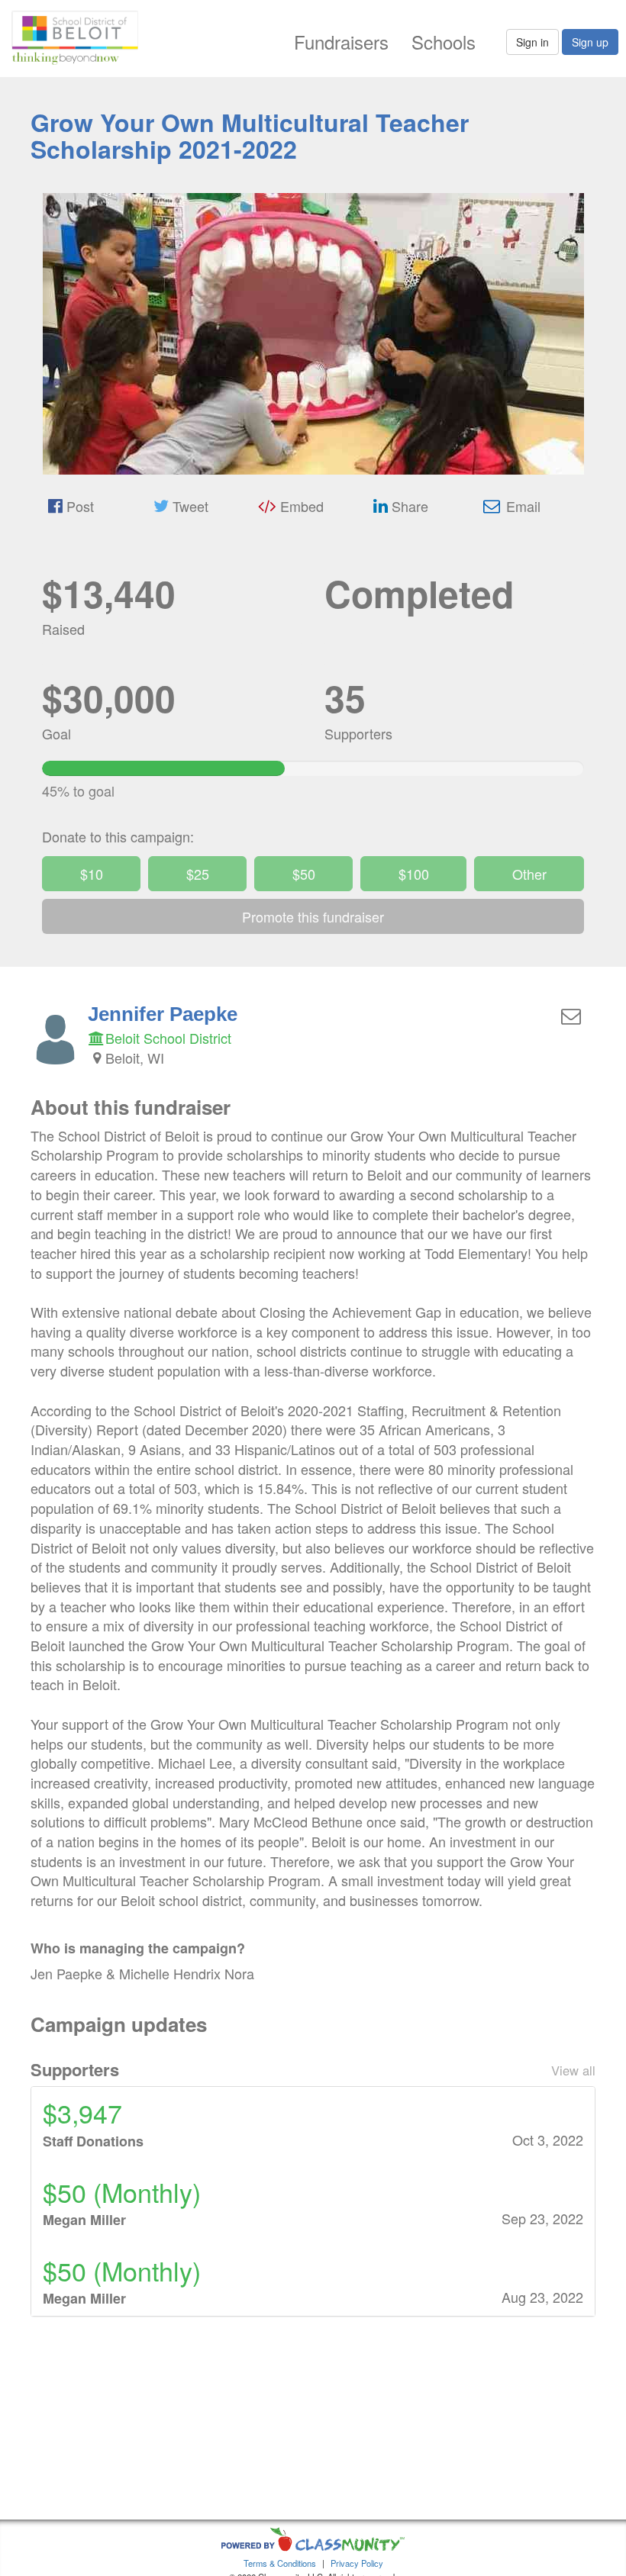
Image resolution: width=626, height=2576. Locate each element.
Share (408, 506)
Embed (300, 506)
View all (573, 2070)
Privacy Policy (357, 2563)
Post (78, 506)
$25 (198, 874)
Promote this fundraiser (313, 916)
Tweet (189, 506)
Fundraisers (341, 42)
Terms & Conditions (280, 2563)
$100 (414, 874)
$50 (304, 874)
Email (521, 506)
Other (529, 874)
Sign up (590, 42)
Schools (444, 42)
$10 (92, 874)
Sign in (532, 42)
